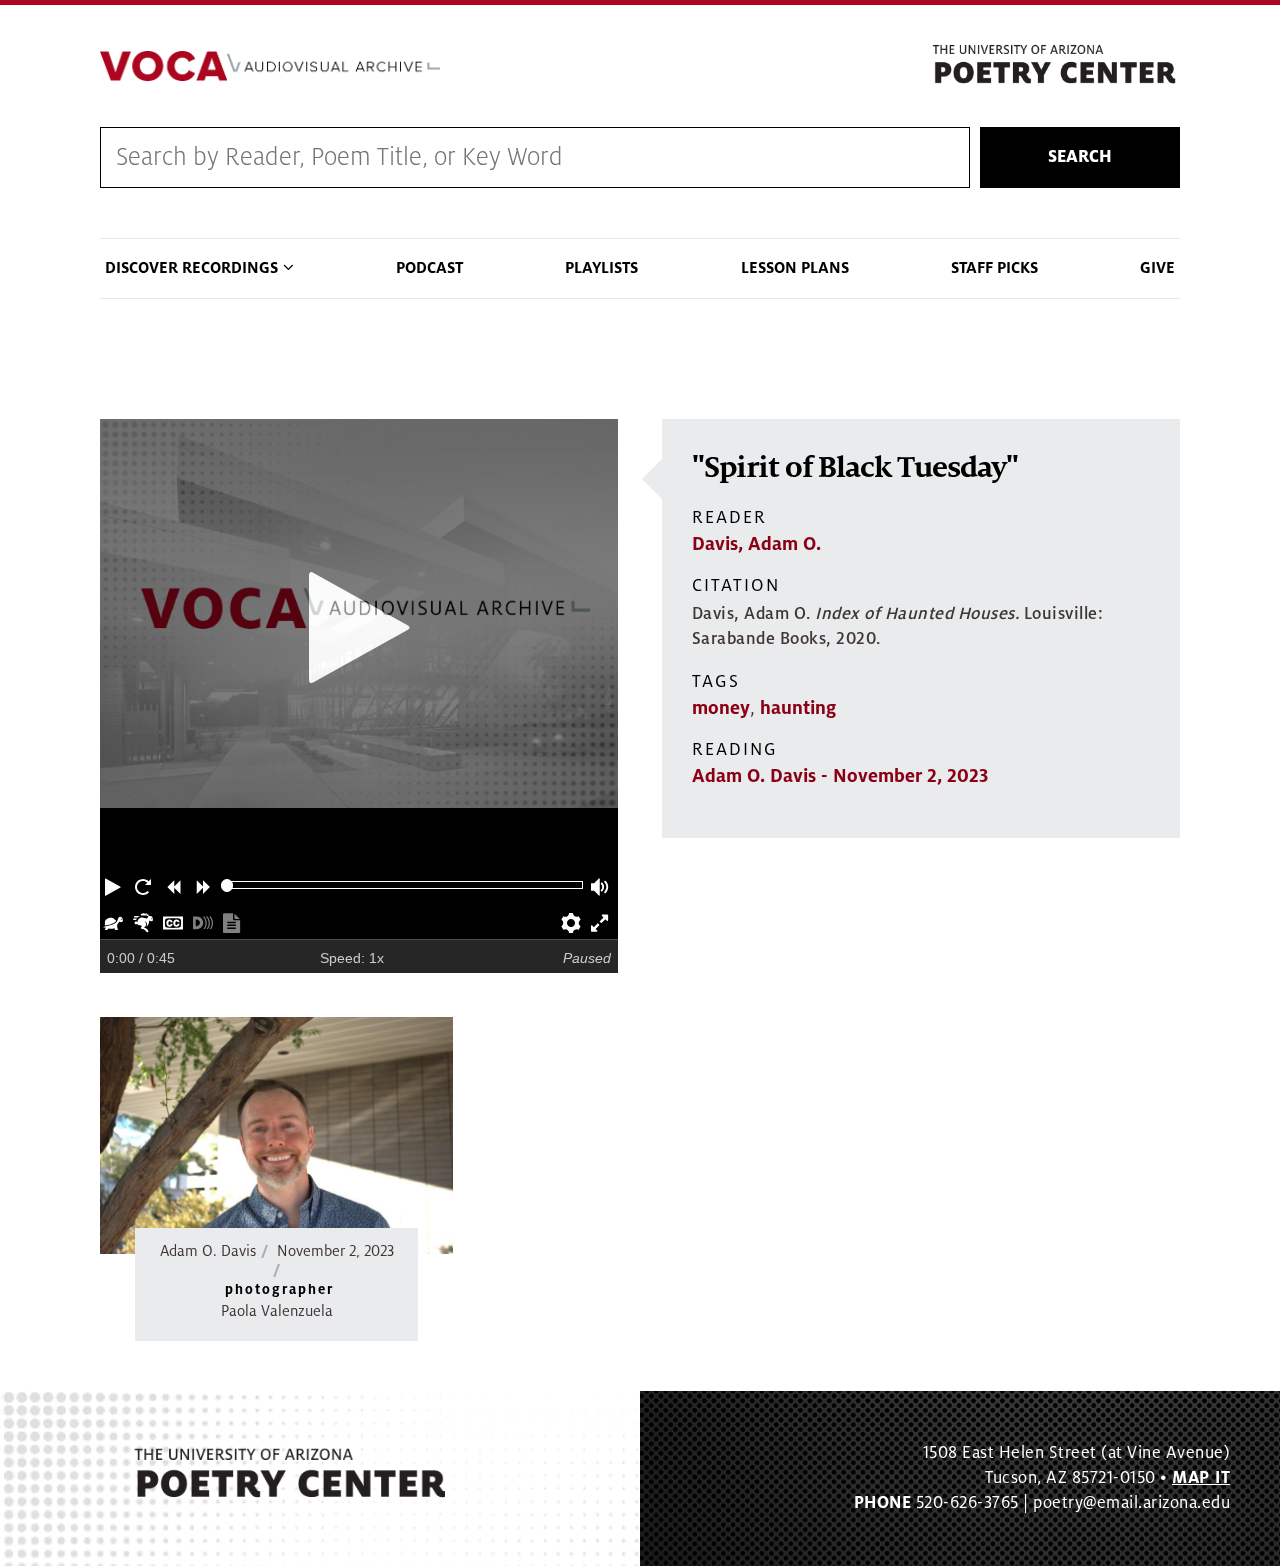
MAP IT (1201, 1478)
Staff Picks (994, 268)
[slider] (227, 885)
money (721, 708)
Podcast (429, 268)
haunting (798, 708)
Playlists (601, 268)
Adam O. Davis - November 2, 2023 (840, 776)
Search (1080, 157)
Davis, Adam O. (756, 544)
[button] (115, 885)
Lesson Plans (795, 268)
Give (1157, 268)
